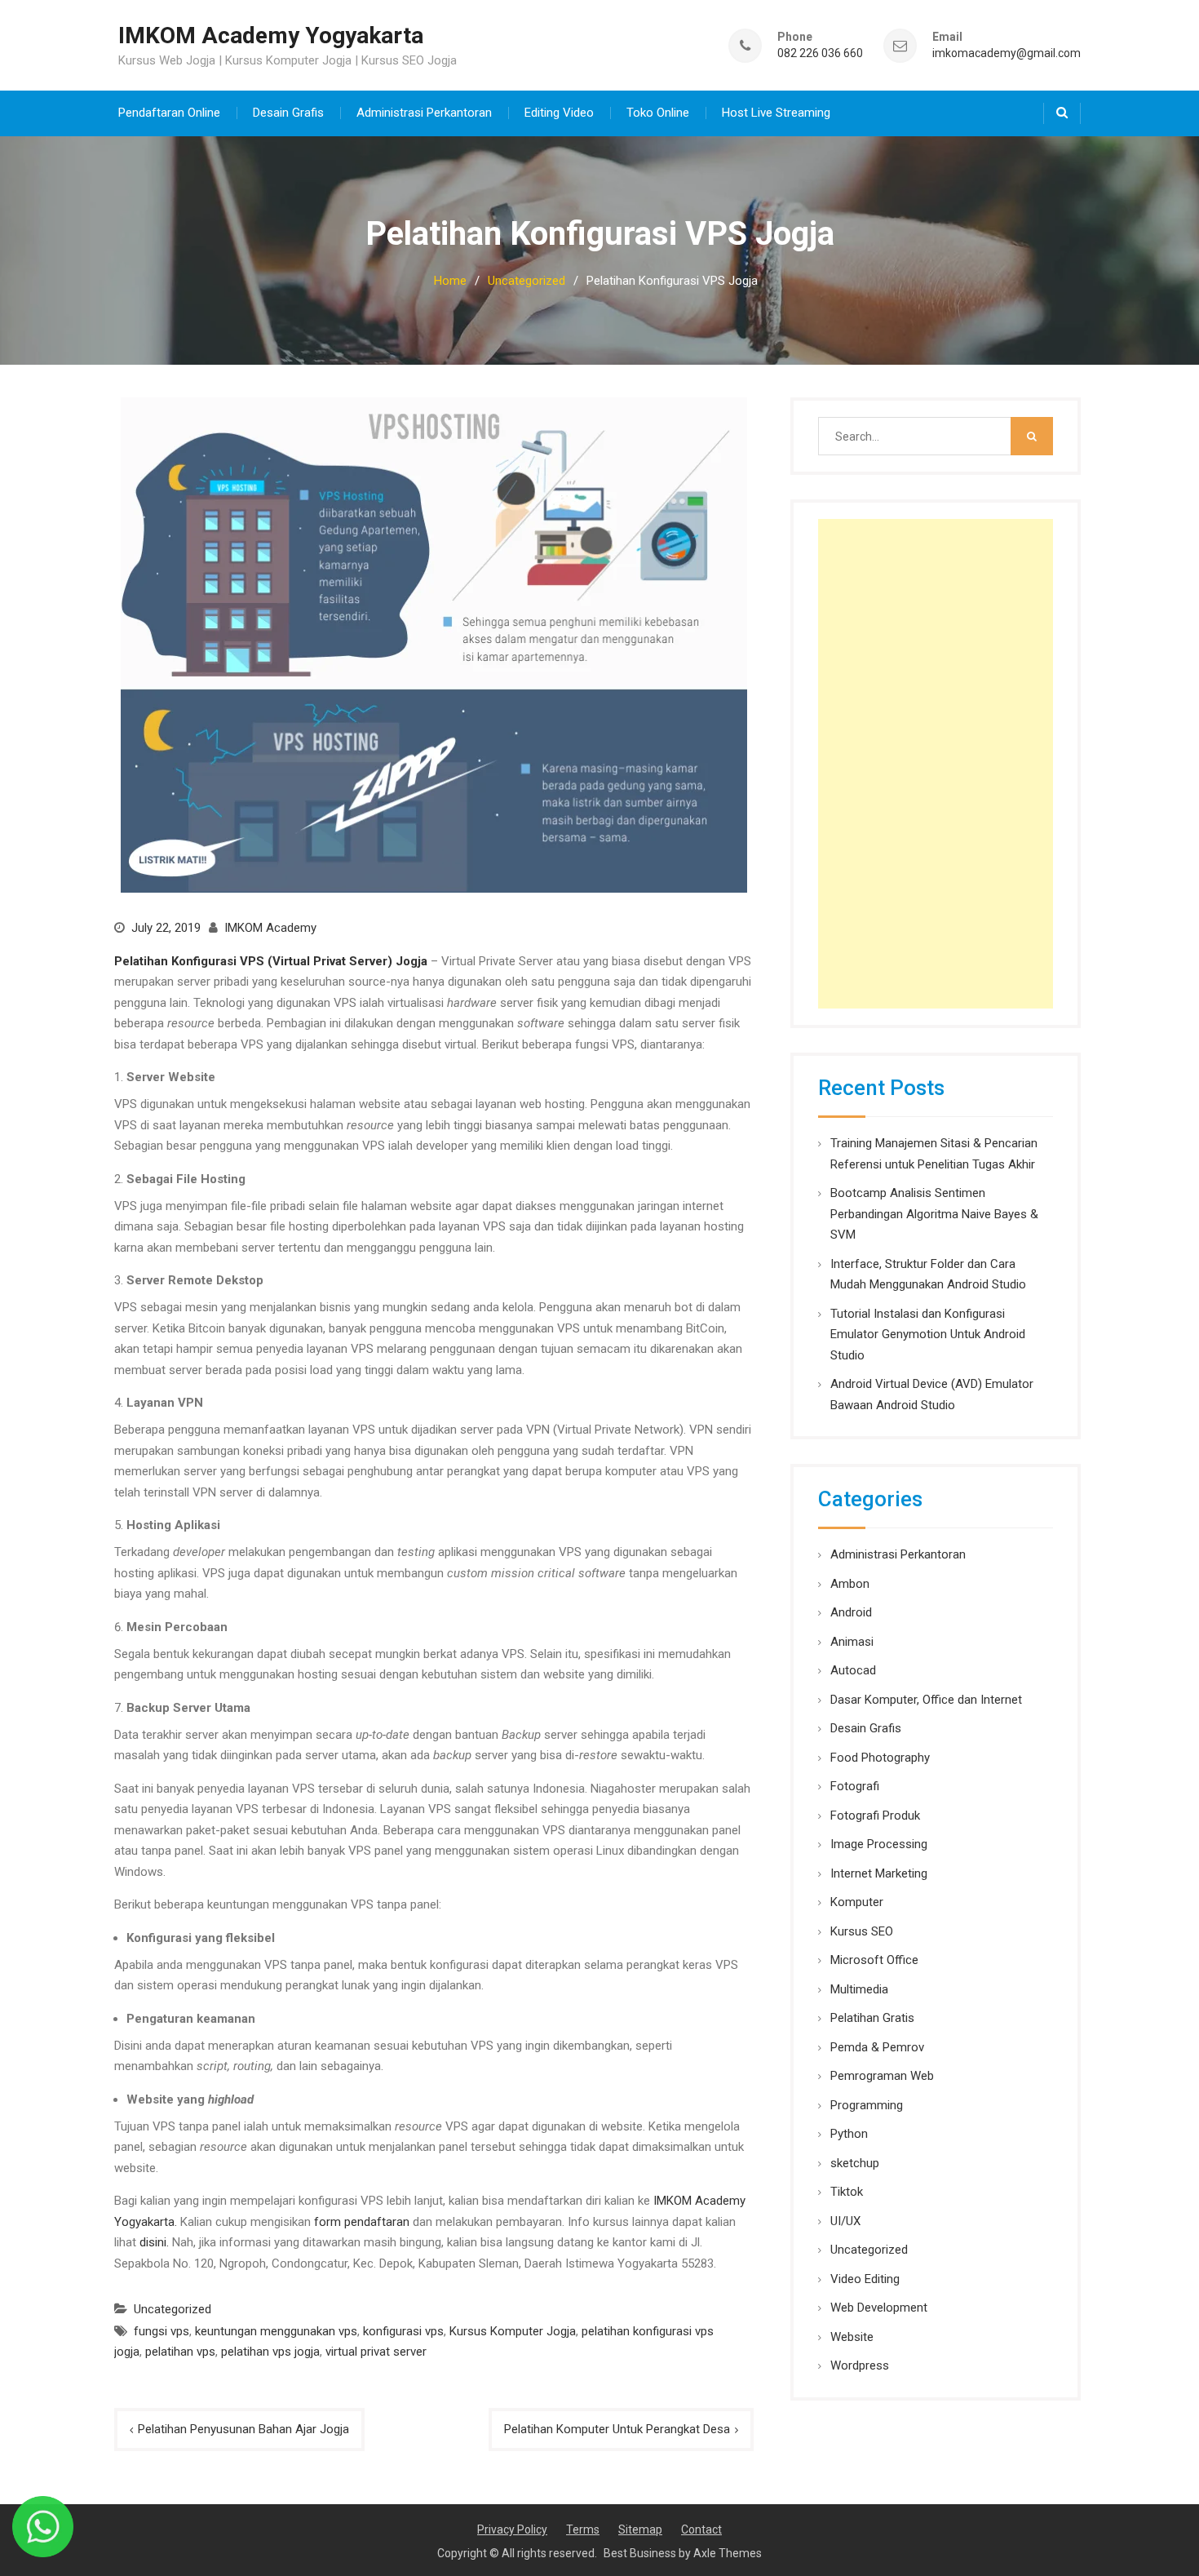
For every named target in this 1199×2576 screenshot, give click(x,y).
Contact (701, 2529)
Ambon (850, 1584)
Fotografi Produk (875, 1816)
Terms (583, 2529)
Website (852, 2337)
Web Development (879, 2308)
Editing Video (559, 113)
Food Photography (880, 1758)
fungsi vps (161, 2331)
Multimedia (859, 1989)
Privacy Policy (512, 2529)
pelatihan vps (180, 2352)
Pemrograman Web (882, 2076)
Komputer (857, 1902)
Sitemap (640, 2529)
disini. (154, 2242)
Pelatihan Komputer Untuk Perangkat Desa (617, 2429)
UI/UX (845, 2221)
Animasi (852, 1642)
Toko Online (658, 113)
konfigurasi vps (403, 2331)
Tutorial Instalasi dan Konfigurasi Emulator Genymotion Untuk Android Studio (928, 1335)
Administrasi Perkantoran (424, 113)
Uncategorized (173, 2309)
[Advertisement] (936, 764)
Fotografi (855, 1786)
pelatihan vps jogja (270, 2352)
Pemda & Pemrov (877, 2047)
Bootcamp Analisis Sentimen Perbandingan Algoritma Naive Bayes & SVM (934, 1214)
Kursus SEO (862, 1931)
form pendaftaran (362, 2222)
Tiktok (847, 2192)
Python (849, 2134)
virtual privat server (376, 2352)
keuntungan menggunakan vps (276, 2331)
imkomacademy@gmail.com (1007, 53)
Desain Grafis (288, 113)
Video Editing (865, 2279)
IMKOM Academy (270, 928)
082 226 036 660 (820, 53)
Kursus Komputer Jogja (513, 2331)
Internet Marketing (879, 1873)
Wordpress (860, 2365)
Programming (867, 2105)
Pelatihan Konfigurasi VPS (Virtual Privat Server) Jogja (271, 961)
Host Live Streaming (776, 113)
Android (851, 1612)
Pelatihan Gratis (872, 2018)
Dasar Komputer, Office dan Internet (926, 1700)
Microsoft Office (874, 1960)
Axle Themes (728, 2553)
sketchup (855, 2163)
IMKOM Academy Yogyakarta (271, 35)
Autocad (853, 1670)
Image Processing (879, 1844)
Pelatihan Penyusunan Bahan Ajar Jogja (243, 2429)
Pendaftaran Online (169, 113)
